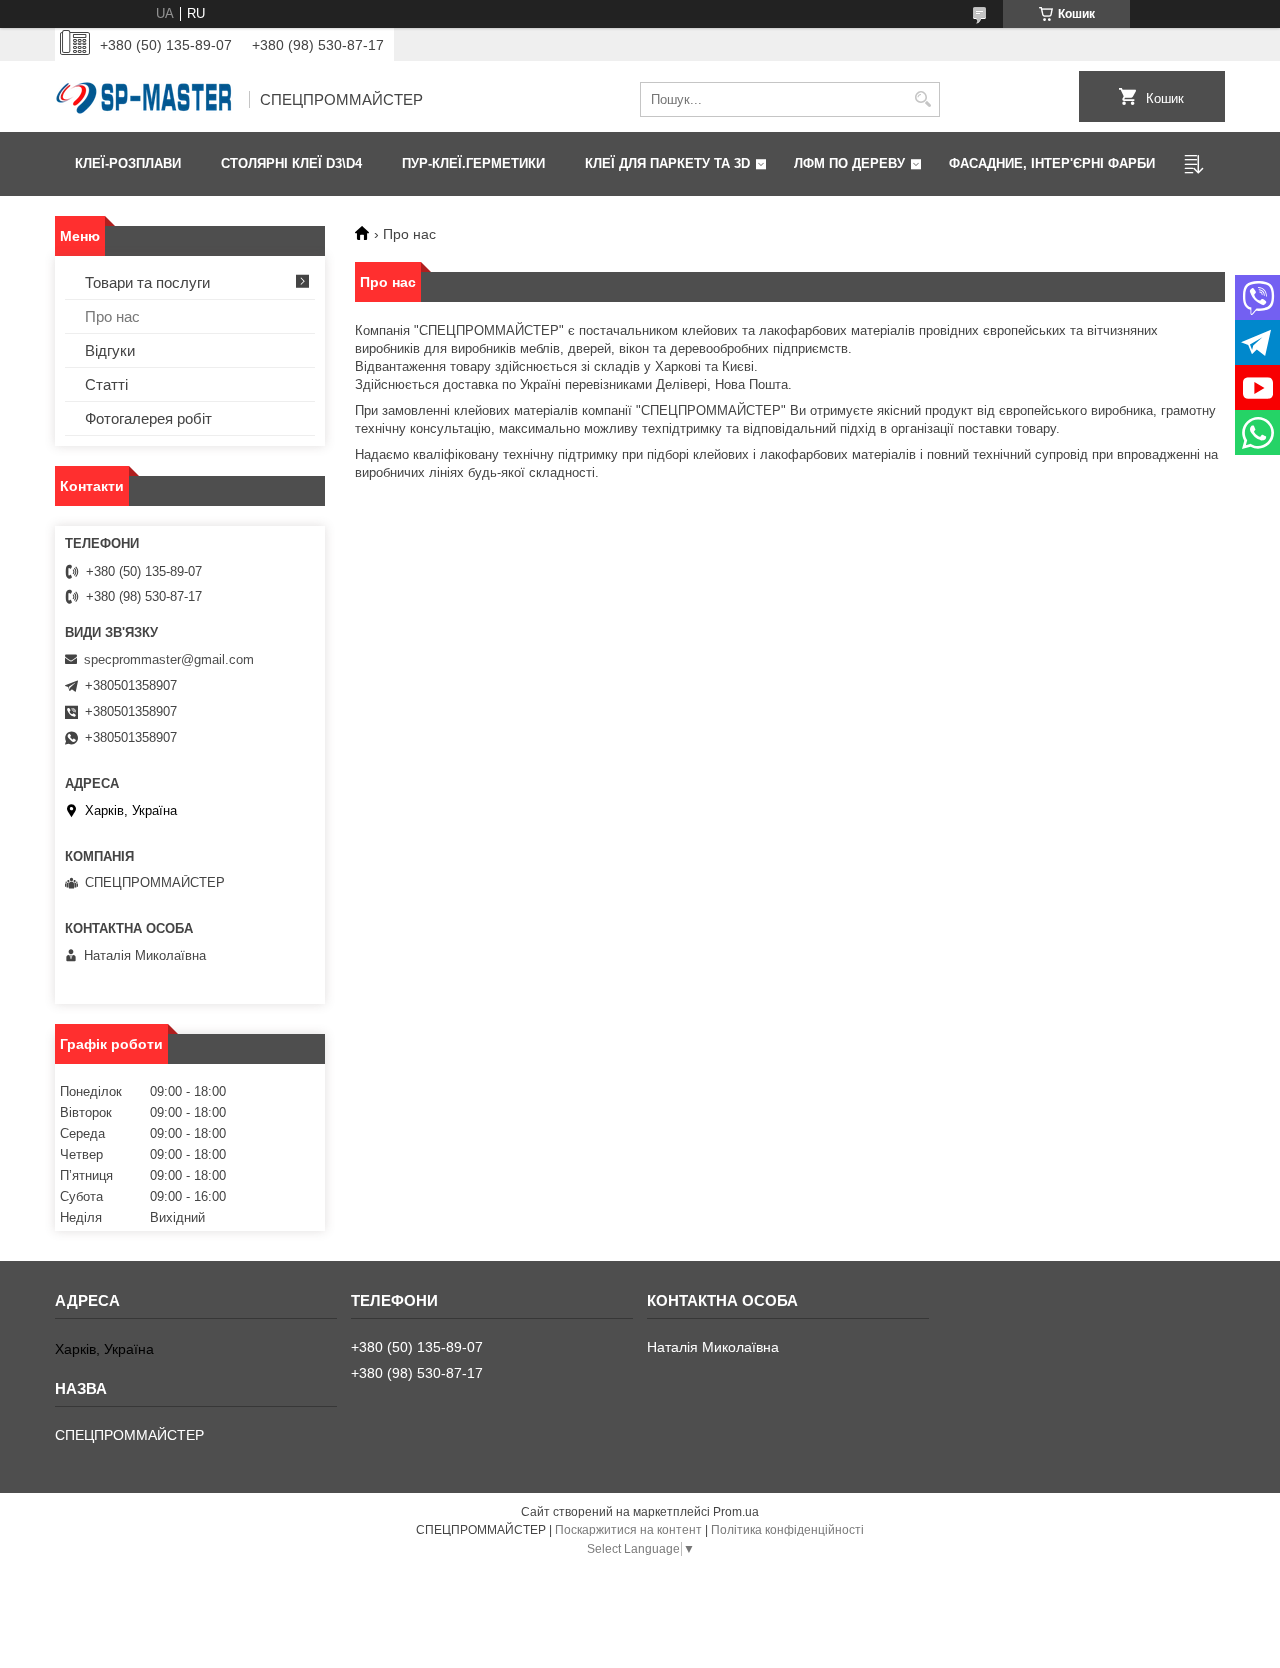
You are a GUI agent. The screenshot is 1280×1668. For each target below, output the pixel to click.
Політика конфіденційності (787, 1530)
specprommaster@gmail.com (169, 659)
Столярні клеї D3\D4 (291, 163)
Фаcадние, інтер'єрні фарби (1052, 163)
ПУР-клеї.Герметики (473, 163)
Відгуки (110, 350)
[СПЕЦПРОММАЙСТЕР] (145, 100)
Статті (106, 384)
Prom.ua (736, 1512)
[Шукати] (922, 99)
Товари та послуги (147, 282)
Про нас (112, 316)
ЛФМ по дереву (849, 163)
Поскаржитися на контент (628, 1530)
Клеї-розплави (128, 163)
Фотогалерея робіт (148, 418)
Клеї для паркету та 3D (667, 163)
